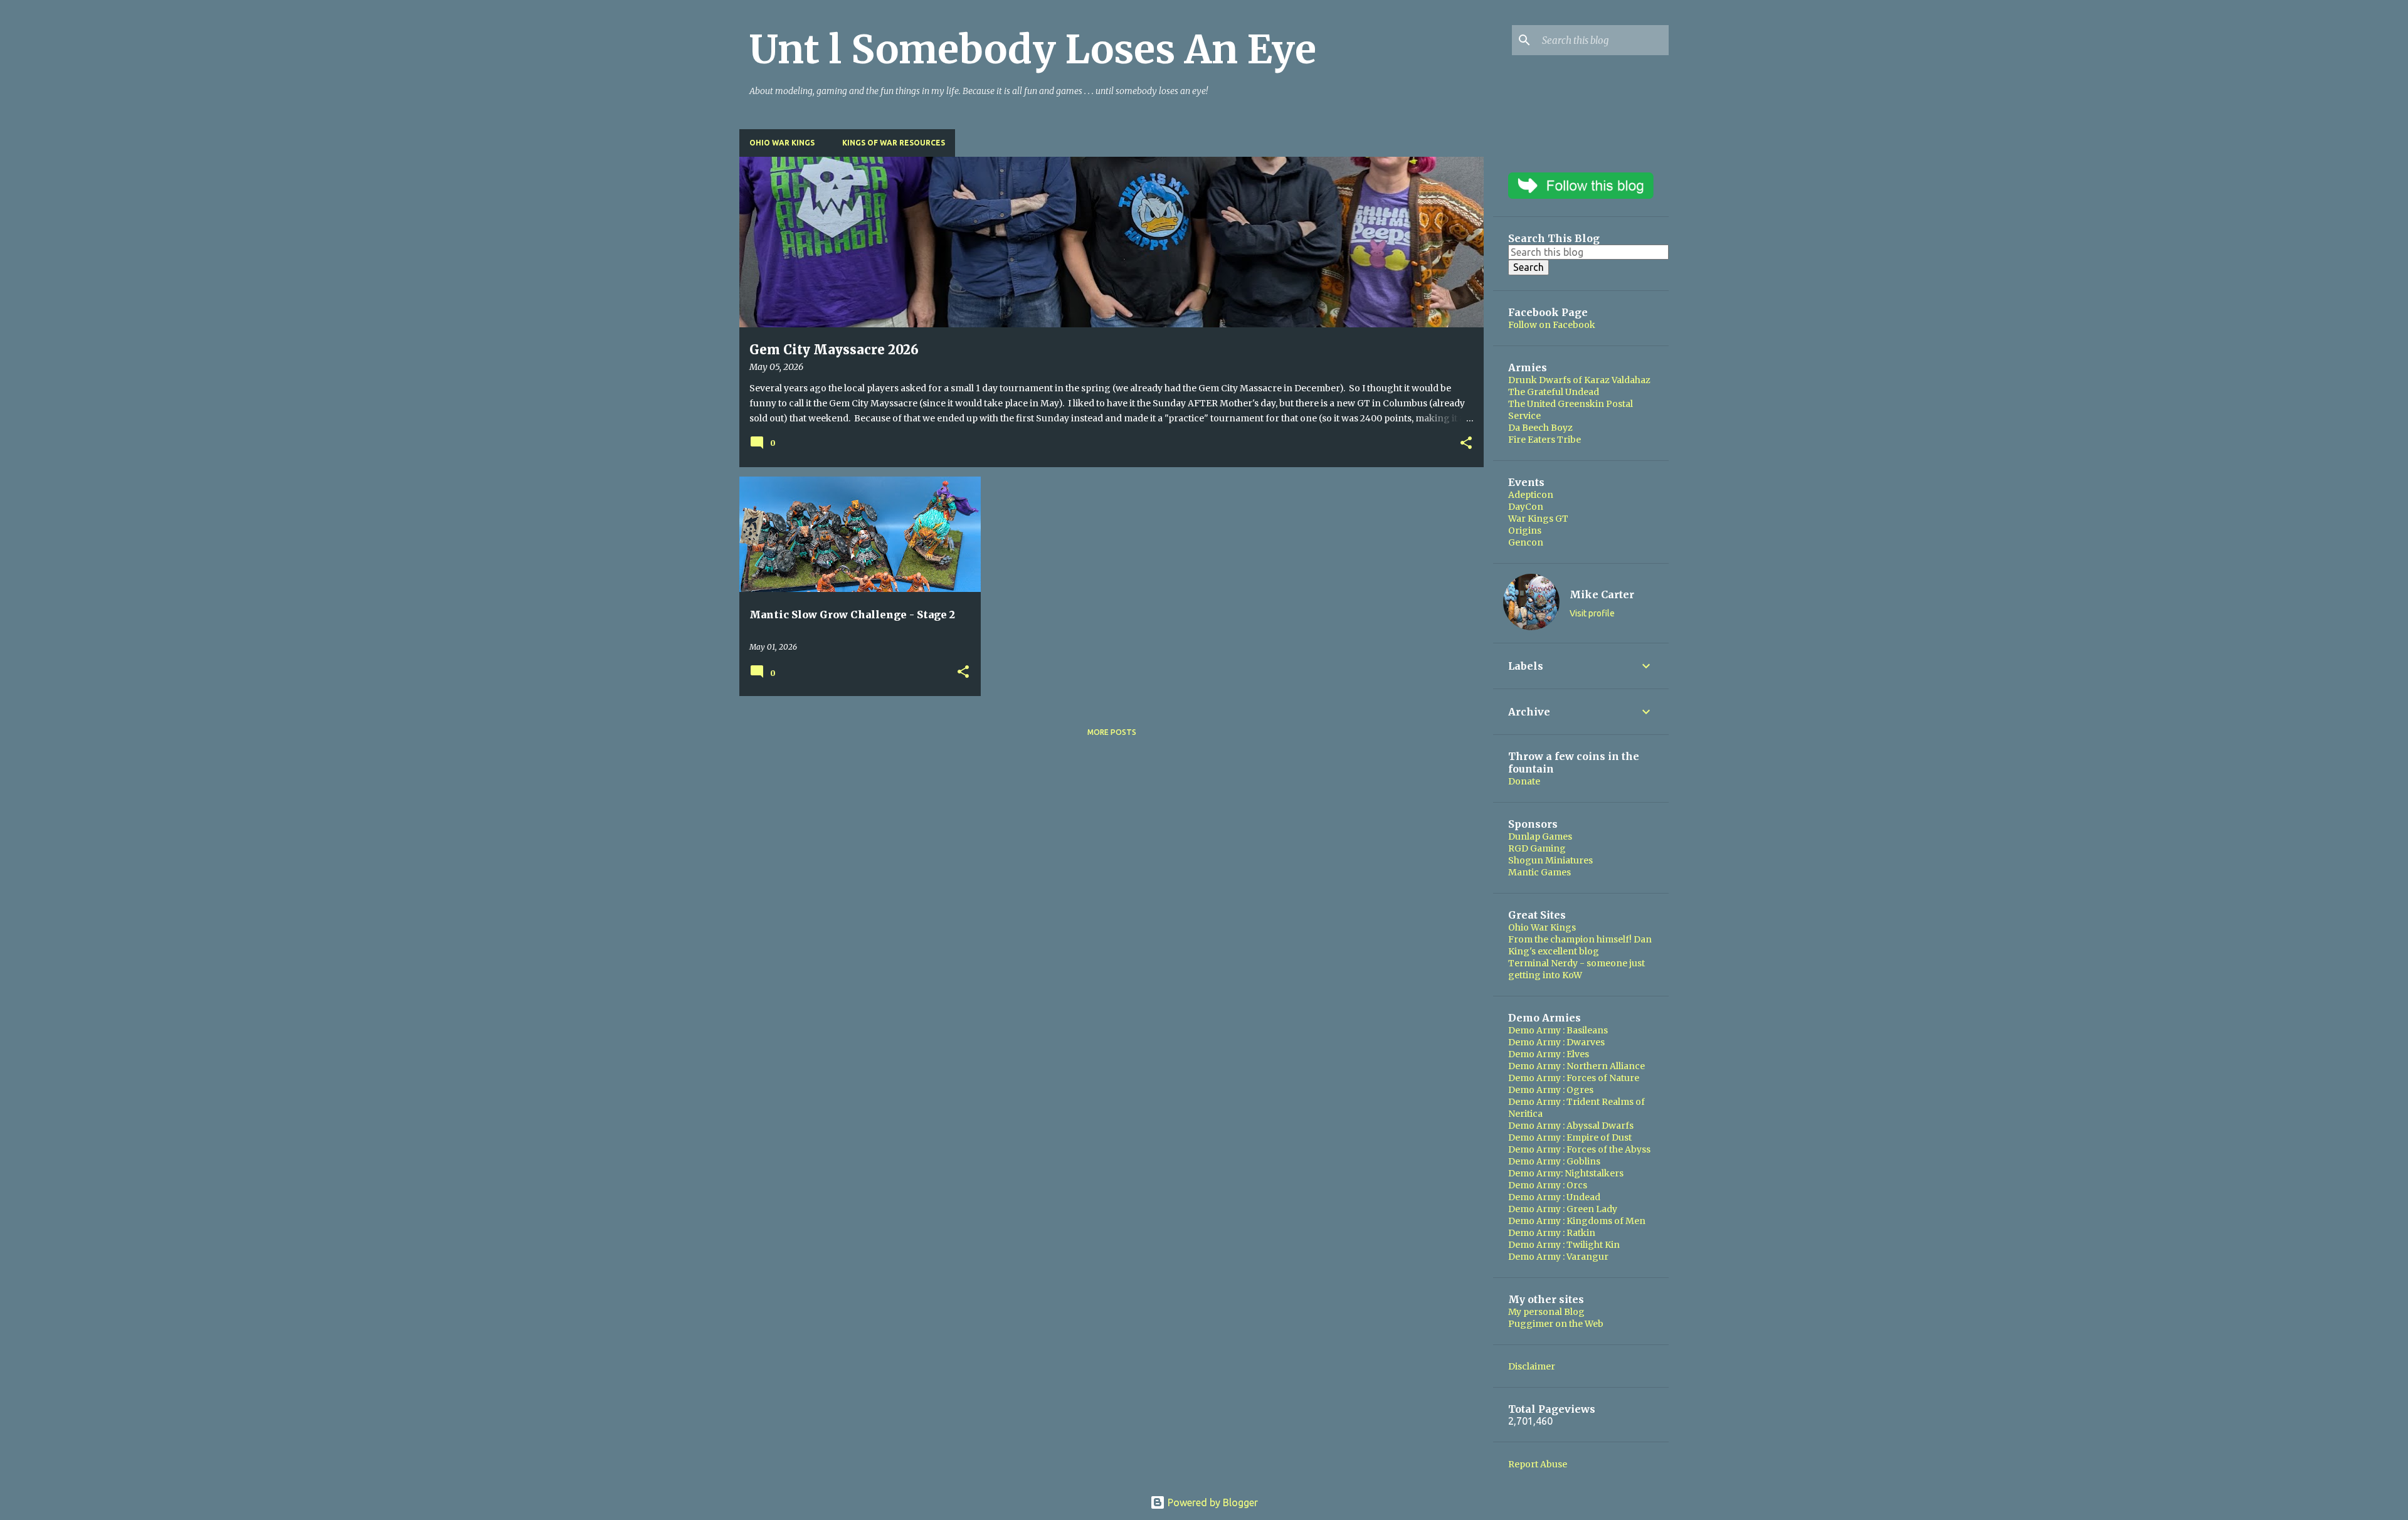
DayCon (1526, 507)
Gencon (1526, 542)
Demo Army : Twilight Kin (1564, 1245)
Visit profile (1592, 613)
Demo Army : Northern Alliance (1576, 1066)
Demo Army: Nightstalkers (1566, 1173)
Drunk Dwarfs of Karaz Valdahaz (1579, 380)
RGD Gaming (1537, 848)
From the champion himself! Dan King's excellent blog (1580, 945)
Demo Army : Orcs (1548, 1185)
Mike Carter (1602, 594)
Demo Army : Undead (1554, 1197)
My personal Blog (1546, 1312)
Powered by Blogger (1212, 1502)
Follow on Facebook (1552, 325)
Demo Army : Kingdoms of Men (1577, 1221)
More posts (1112, 732)
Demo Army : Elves (1549, 1054)
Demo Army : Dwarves (1556, 1042)
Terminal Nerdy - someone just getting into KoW (1576, 969)
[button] (1466, 444)
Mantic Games (1539, 872)
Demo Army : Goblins (1554, 1161)
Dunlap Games (1540, 837)
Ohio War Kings (782, 143)
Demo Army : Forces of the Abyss (1579, 1149)
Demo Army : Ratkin (1552, 1233)
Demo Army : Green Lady (1563, 1209)
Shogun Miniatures (1550, 860)
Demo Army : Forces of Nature (1574, 1078)
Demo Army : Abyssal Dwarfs (1571, 1126)
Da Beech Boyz (1540, 428)
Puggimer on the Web (1556, 1324)
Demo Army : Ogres (1551, 1090)
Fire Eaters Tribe (1545, 440)
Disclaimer (1532, 1366)
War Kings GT (1538, 519)
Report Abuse (1538, 1464)
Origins (1525, 530)
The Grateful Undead (1554, 392)
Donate (1524, 781)
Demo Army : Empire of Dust (1570, 1137)
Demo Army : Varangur (1558, 1257)
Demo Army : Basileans (1558, 1030)
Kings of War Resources (894, 143)
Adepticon (1531, 495)
